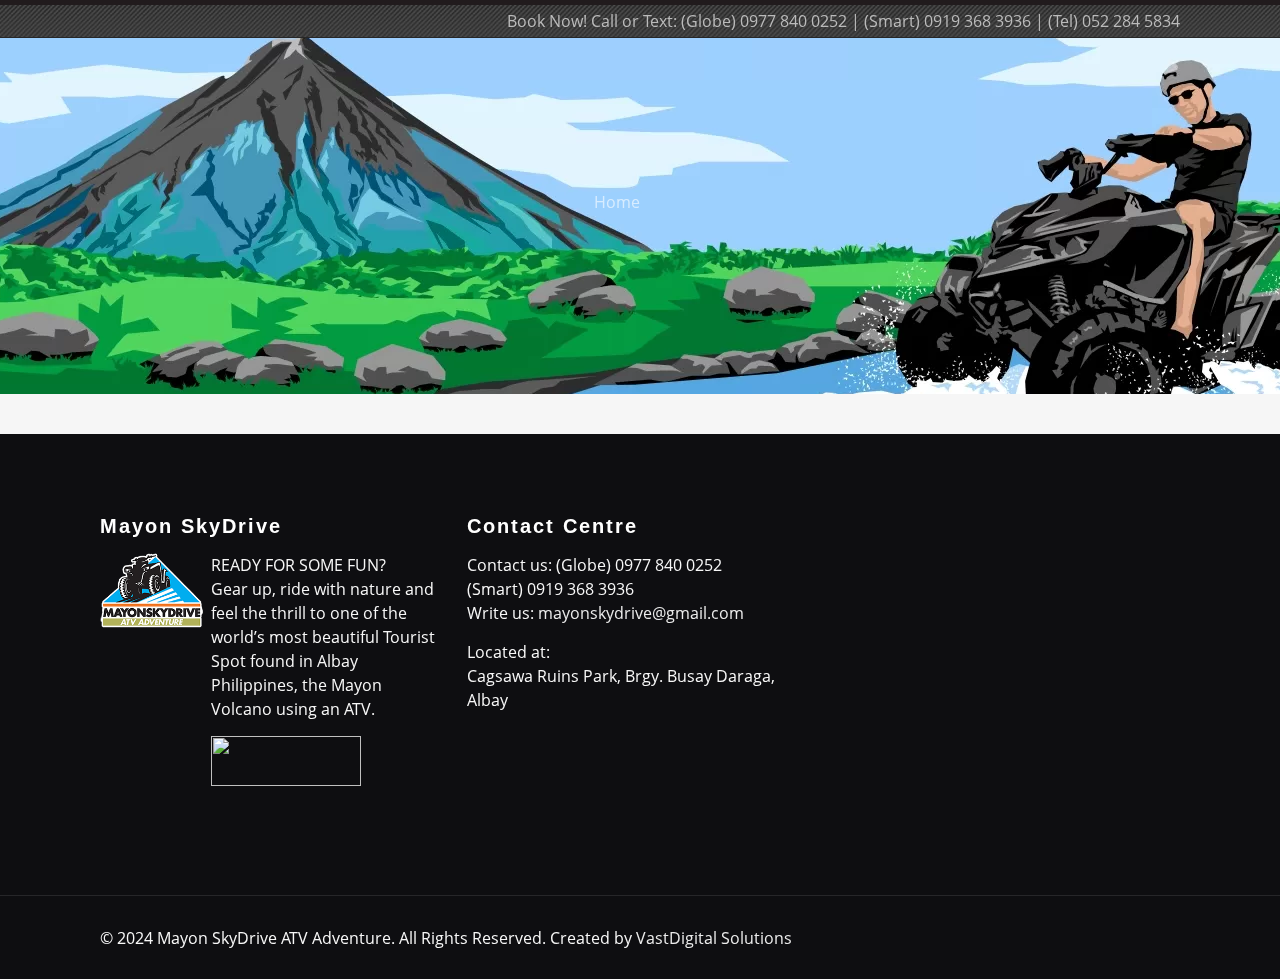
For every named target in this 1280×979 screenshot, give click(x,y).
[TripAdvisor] (476, 21)
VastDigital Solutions (714, 938)
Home (617, 202)
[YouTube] (422, 21)
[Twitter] (395, 21)
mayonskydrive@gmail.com (641, 613)
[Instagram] (449, 21)
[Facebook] (341, 21)
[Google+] (368, 21)
